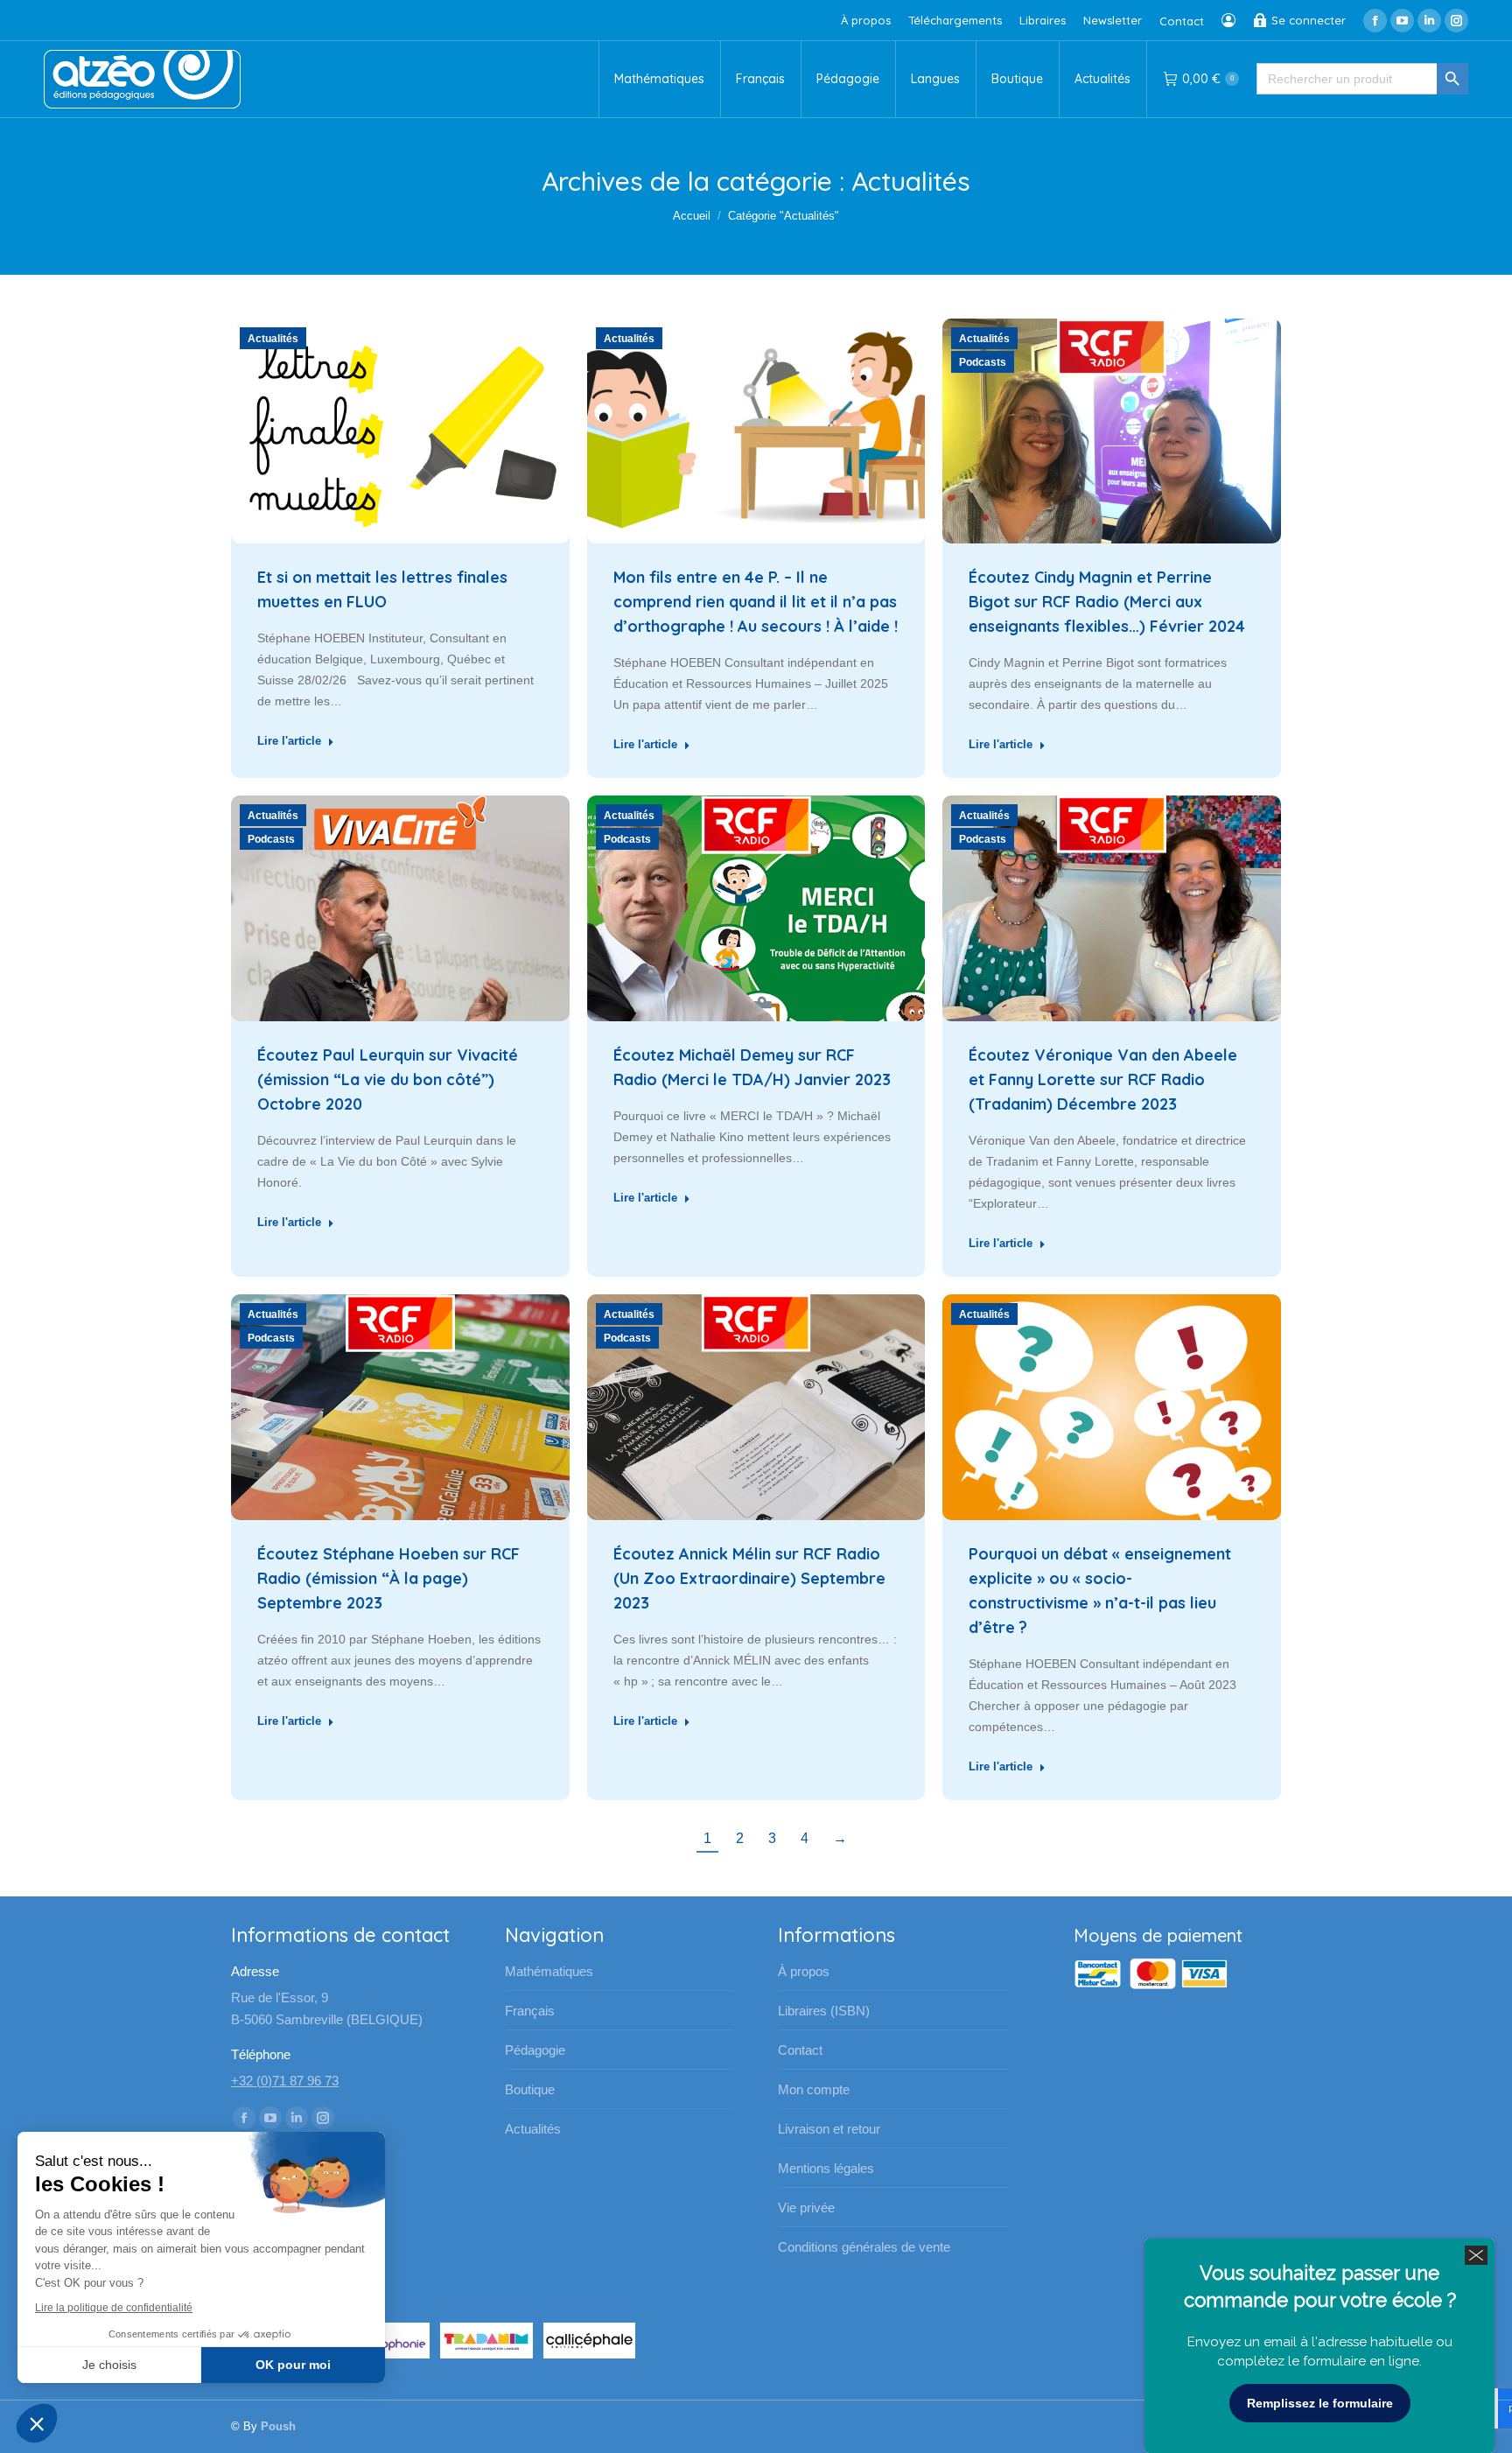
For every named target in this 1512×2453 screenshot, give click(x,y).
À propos (804, 1971)
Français (530, 2011)
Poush (278, 2426)
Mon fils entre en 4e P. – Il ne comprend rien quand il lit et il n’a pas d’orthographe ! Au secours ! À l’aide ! (756, 602)
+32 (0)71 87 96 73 (285, 2081)
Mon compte (814, 2089)
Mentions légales (826, 2168)
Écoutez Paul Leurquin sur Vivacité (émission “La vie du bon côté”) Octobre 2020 (388, 1079)
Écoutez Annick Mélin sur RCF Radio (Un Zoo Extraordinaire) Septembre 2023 (749, 1578)
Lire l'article (289, 741)
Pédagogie (535, 2050)
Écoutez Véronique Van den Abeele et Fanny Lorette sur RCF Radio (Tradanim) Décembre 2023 (1103, 1079)
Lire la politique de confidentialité (114, 2308)
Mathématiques (549, 1971)
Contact (800, 2050)
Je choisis (109, 2365)
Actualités (273, 339)
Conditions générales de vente (864, 2247)
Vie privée (806, 2208)
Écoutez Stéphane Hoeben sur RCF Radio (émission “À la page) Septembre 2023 (388, 1578)
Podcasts (983, 362)
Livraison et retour (829, 2129)
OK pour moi (293, 2365)
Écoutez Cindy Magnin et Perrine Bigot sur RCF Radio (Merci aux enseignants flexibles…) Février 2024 (1107, 602)
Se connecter (1309, 20)
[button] (37, 2423)
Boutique (530, 2089)
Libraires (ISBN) (824, 2011)
